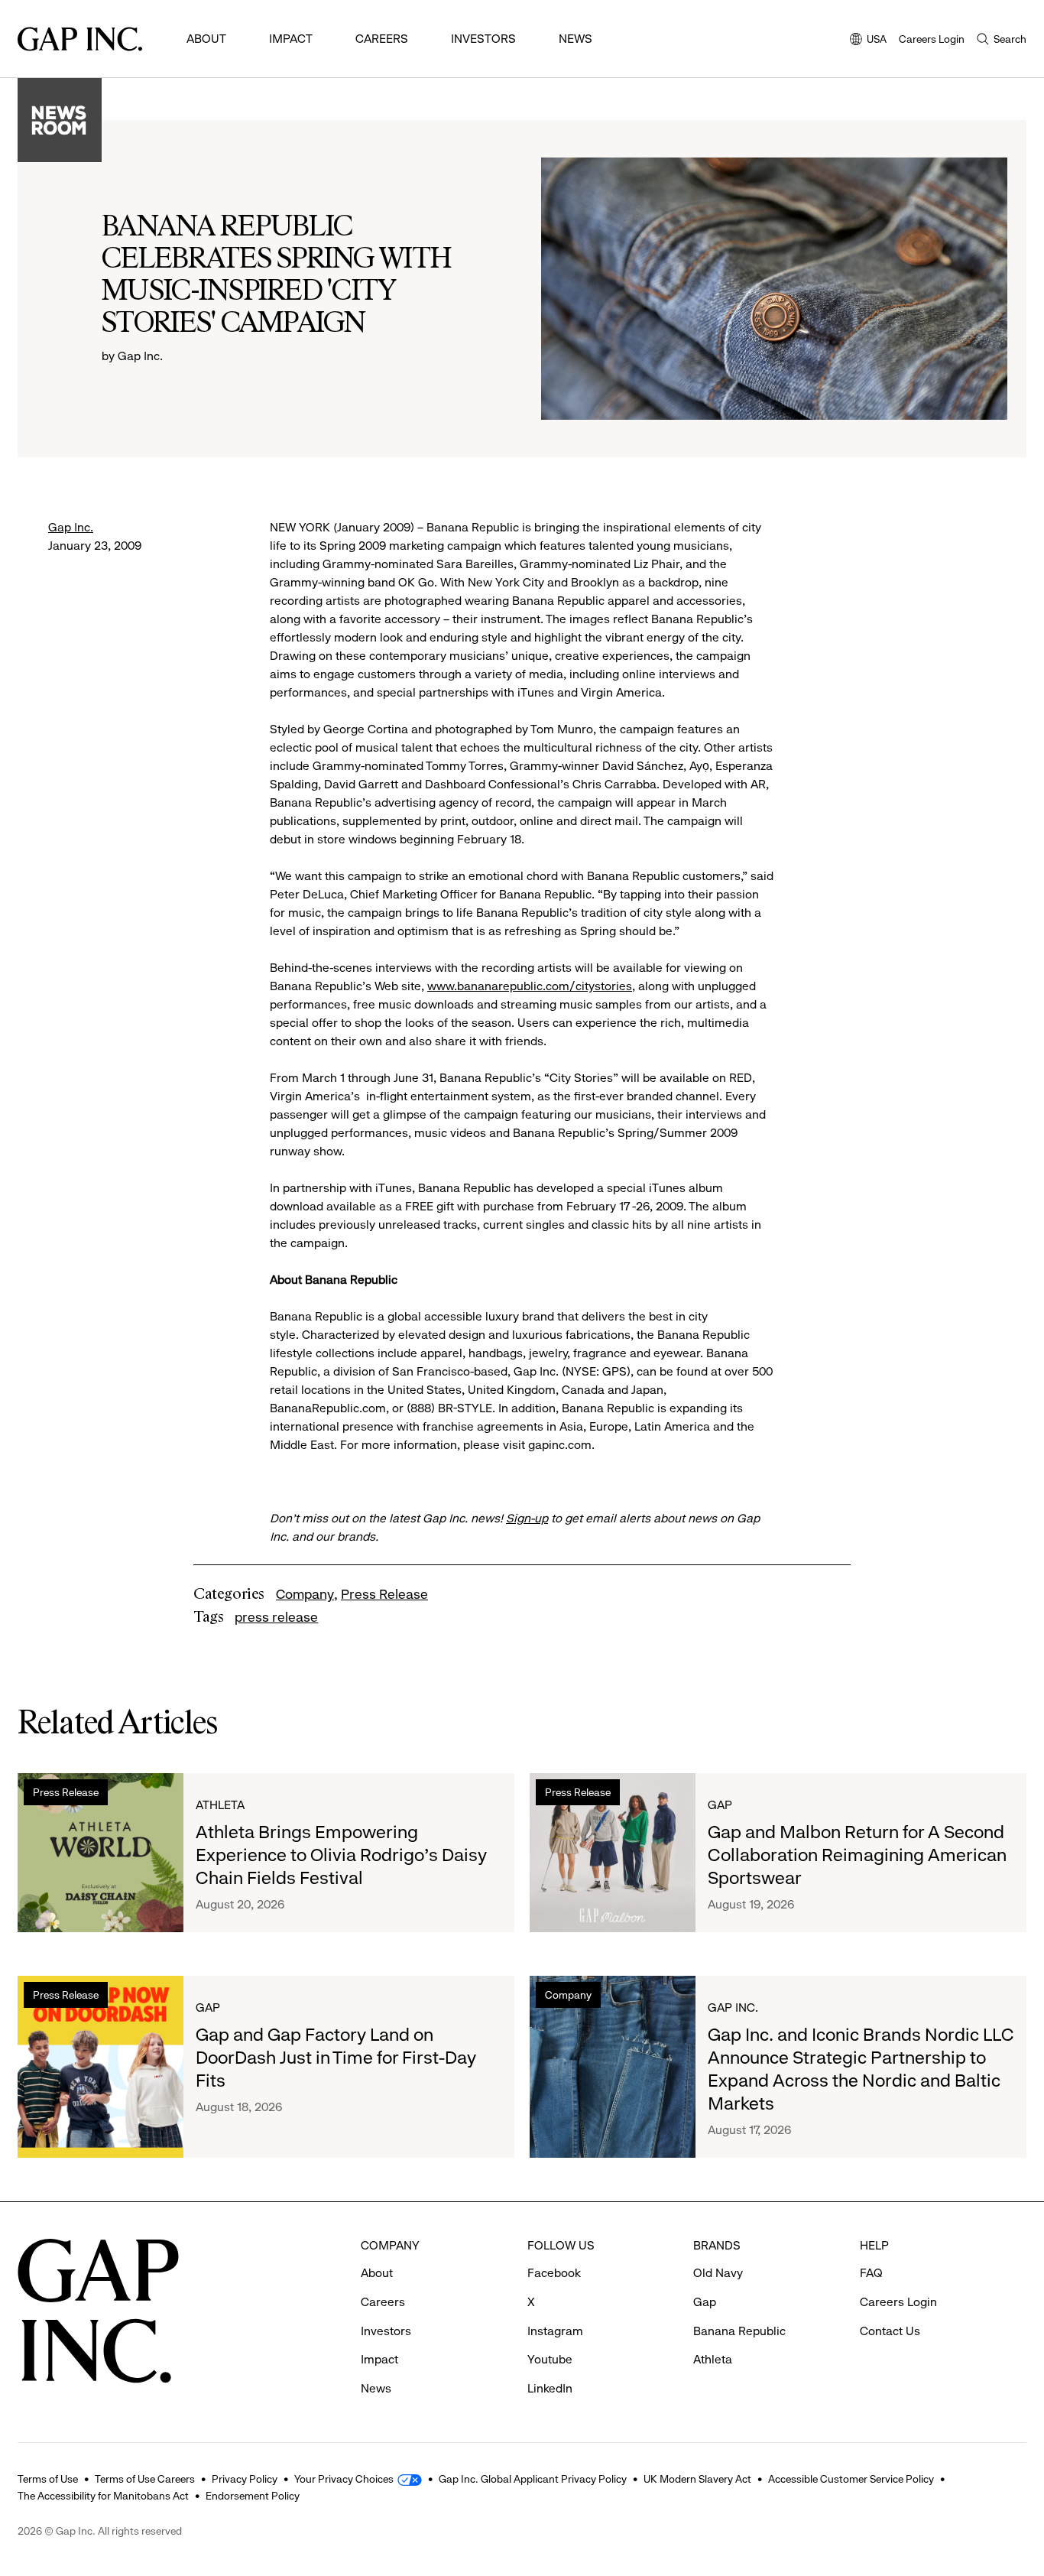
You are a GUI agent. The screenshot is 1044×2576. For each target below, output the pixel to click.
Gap (720, 1805)
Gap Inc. (71, 527)
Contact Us (890, 2331)
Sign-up (527, 1518)
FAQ (871, 2273)
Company (305, 1594)
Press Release (384, 1594)
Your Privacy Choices (344, 2479)
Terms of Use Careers (145, 2479)
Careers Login (932, 39)
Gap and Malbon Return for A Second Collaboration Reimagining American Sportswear (857, 1855)
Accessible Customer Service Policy (851, 2479)
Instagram (555, 2331)
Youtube (550, 2359)
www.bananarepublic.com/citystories (530, 986)
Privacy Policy (245, 2479)
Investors (483, 39)
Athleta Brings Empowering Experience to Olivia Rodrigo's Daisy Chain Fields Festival (341, 1855)
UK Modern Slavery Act (697, 2479)
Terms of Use (48, 2479)
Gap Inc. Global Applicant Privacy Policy (533, 2479)
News (575, 39)
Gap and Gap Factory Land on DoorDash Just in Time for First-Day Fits (336, 2058)
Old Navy (718, 2273)
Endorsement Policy (253, 2496)
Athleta (220, 1805)
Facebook (554, 2273)
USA (868, 40)
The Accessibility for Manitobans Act (103, 2496)
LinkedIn (550, 2388)
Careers (382, 39)
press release (276, 1617)
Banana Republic (739, 2331)
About (206, 39)
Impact (291, 39)
